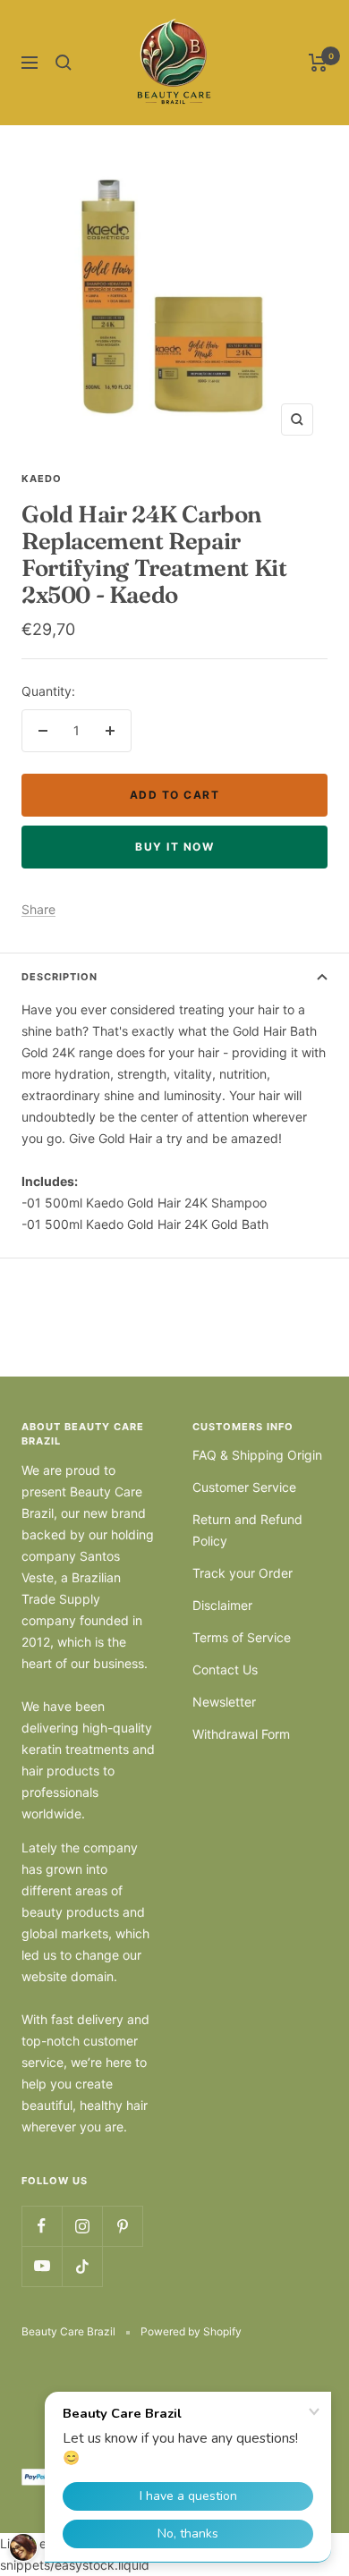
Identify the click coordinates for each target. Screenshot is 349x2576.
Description (60, 977)
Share (38, 909)
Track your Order (243, 1573)
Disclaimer (222, 1605)
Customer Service (244, 1487)
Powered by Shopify (191, 2331)
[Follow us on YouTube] (42, 2266)
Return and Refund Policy (247, 1530)
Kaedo (42, 479)
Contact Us (225, 1669)
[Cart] (318, 63)
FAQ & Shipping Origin (257, 1455)
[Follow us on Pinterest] (122, 2226)
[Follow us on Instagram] (82, 2226)
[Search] (64, 63)
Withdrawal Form (241, 1734)
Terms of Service (242, 1637)
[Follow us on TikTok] (82, 2266)
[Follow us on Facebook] (42, 2226)
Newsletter (224, 1702)
